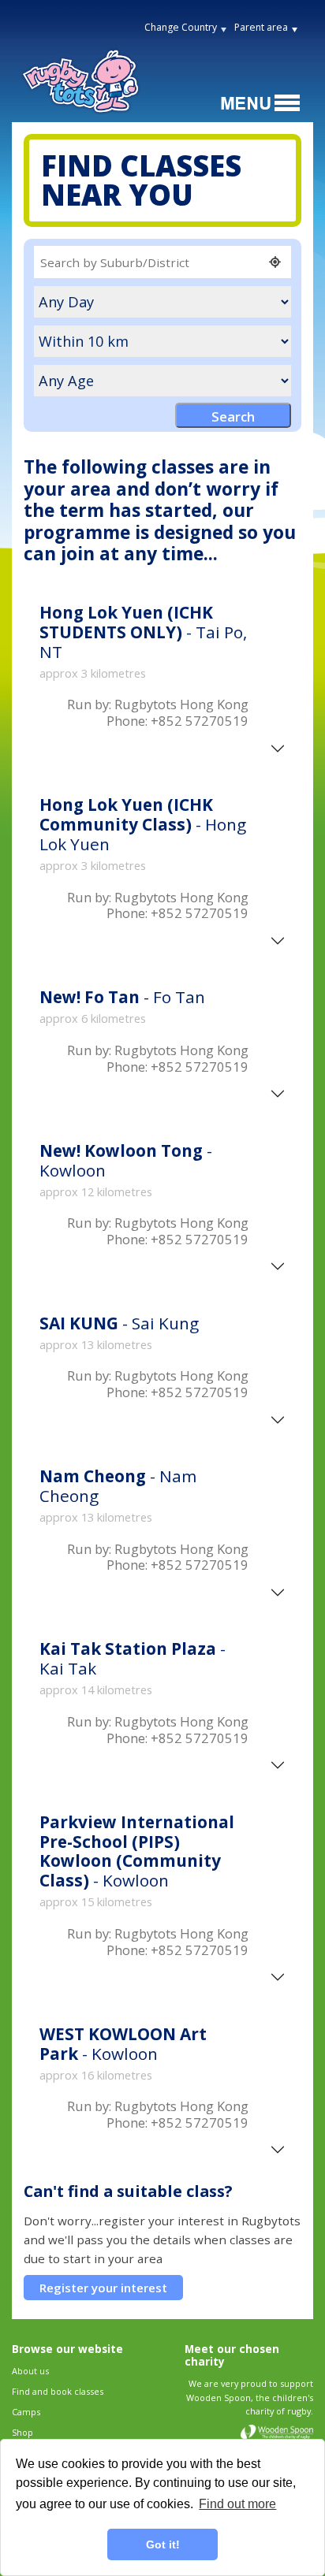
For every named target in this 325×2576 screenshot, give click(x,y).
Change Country (181, 27)
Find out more (237, 2504)
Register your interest (103, 2288)
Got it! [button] (163, 2544)
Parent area (261, 27)
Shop (22, 2432)
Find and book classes (58, 2391)
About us (30, 2371)
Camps (26, 2412)
